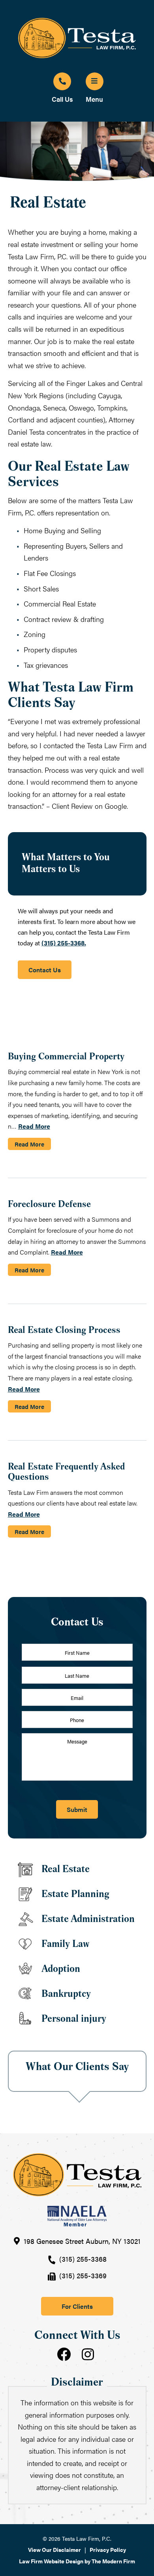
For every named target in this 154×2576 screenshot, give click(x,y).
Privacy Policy (108, 2549)
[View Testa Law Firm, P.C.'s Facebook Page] (65, 2355)
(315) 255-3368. (64, 943)
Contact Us (45, 970)
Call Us (62, 99)
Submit (77, 1809)
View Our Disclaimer (54, 2549)
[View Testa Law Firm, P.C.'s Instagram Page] (89, 2355)
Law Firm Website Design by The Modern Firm (77, 2561)
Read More (34, 1126)
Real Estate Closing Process (64, 1331)
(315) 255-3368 (83, 2259)
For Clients (77, 2306)
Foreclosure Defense (49, 1205)
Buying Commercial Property (66, 1057)
